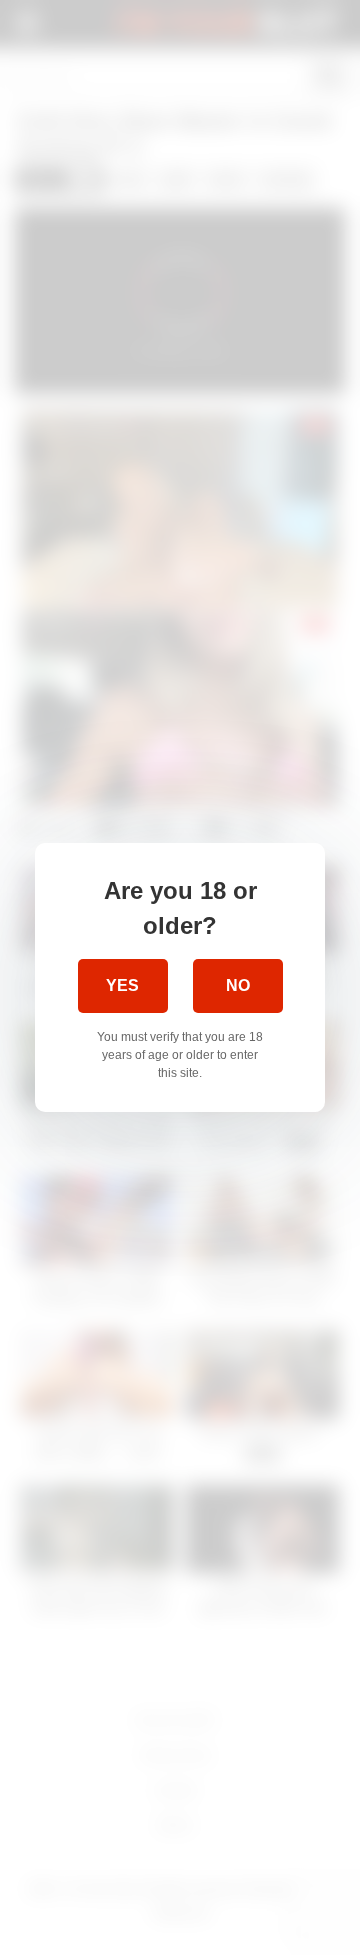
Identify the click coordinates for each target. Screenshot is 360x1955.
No (238, 985)
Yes (122, 985)
